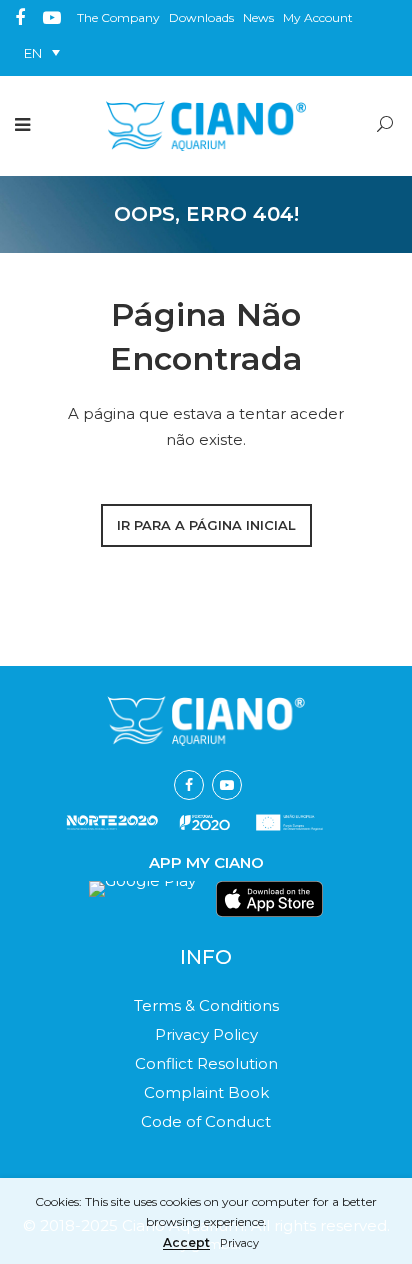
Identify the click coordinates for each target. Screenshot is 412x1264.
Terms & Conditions (206, 1005)
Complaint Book (206, 1092)
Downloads (201, 17)
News (258, 17)
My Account (318, 17)
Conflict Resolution (206, 1063)
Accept (186, 1243)
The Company (118, 17)
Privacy (239, 1243)
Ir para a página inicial (206, 525)
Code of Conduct (206, 1121)
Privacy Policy (206, 1034)
